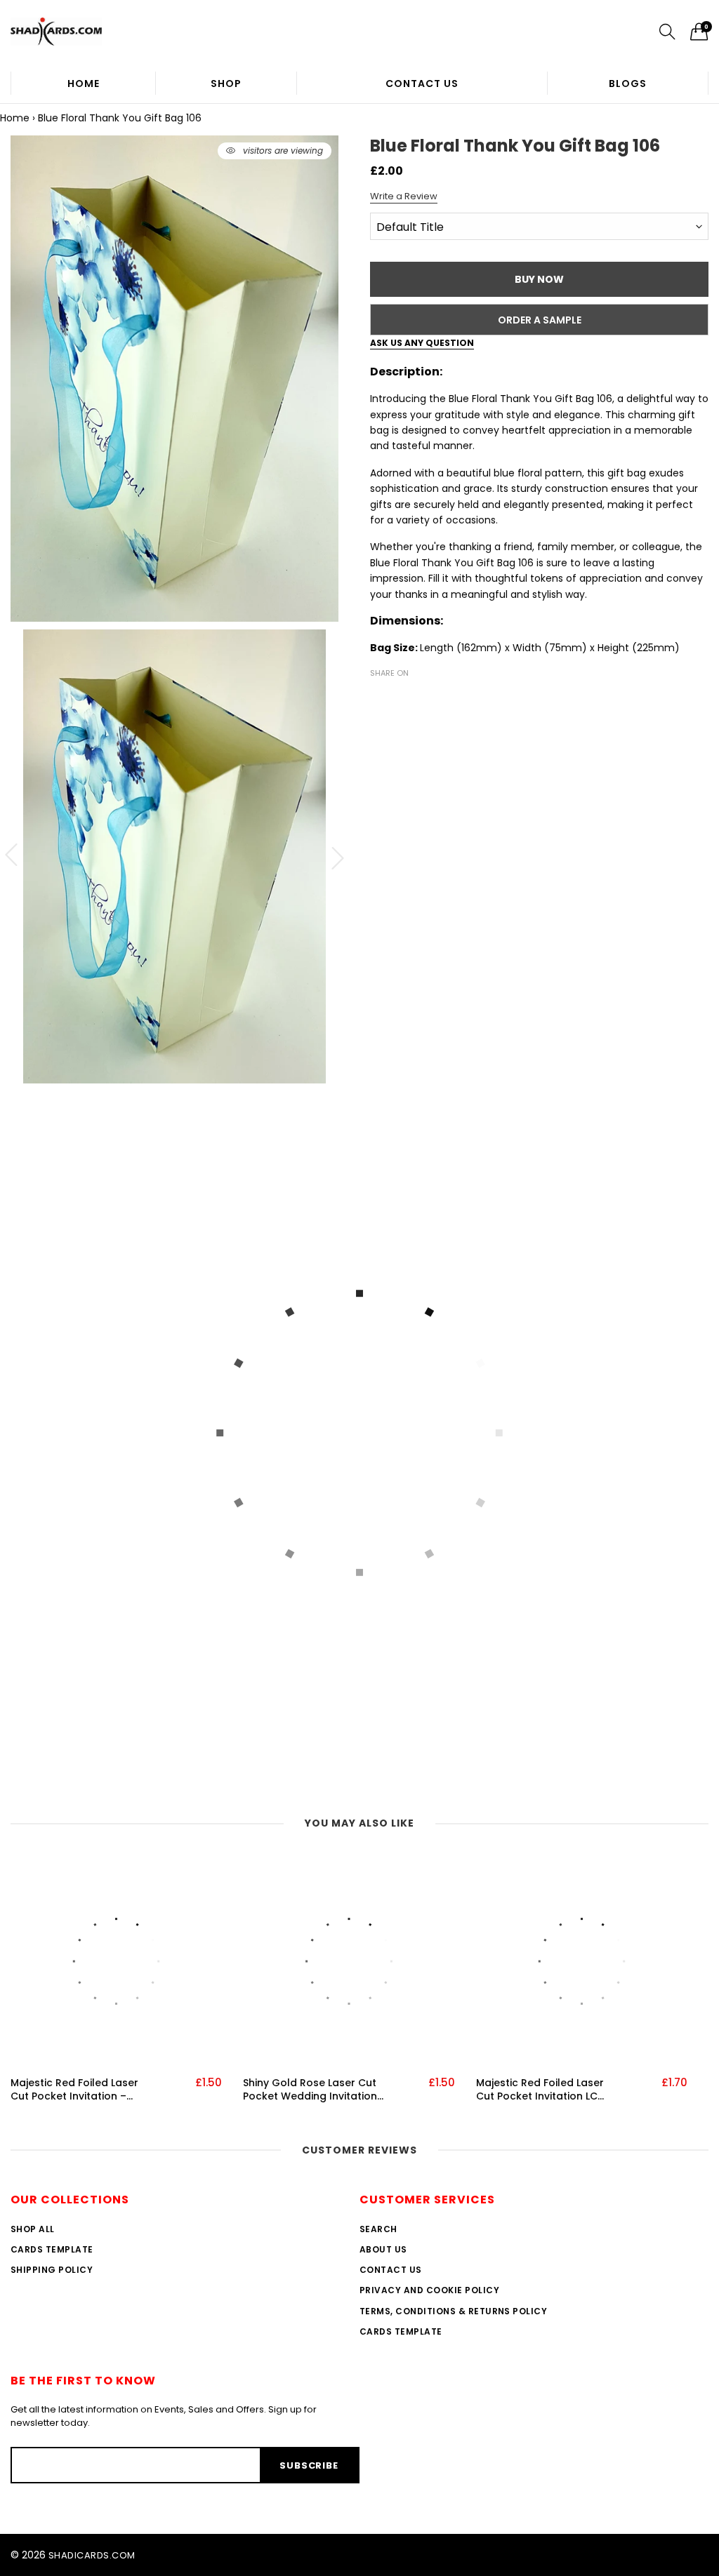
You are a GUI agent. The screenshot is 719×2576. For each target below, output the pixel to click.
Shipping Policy (52, 2270)
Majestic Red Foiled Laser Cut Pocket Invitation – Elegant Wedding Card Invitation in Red (74, 2090)
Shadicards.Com (92, 2555)
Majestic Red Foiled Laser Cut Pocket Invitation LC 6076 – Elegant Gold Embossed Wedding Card (541, 2090)
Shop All (33, 2229)
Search (378, 2229)
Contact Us (422, 84)
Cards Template (52, 2249)
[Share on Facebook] (378, 698)
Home (84, 84)
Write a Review (404, 196)
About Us (383, 2249)
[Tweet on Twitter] (400, 698)
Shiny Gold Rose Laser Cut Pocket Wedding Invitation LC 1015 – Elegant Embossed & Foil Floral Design (310, 2090)
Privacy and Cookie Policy (429, 2290)
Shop (226, 84)
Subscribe (309, 2465)
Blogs (628, 84)
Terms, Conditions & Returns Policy (453, 2311)
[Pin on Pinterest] (421, 698)
